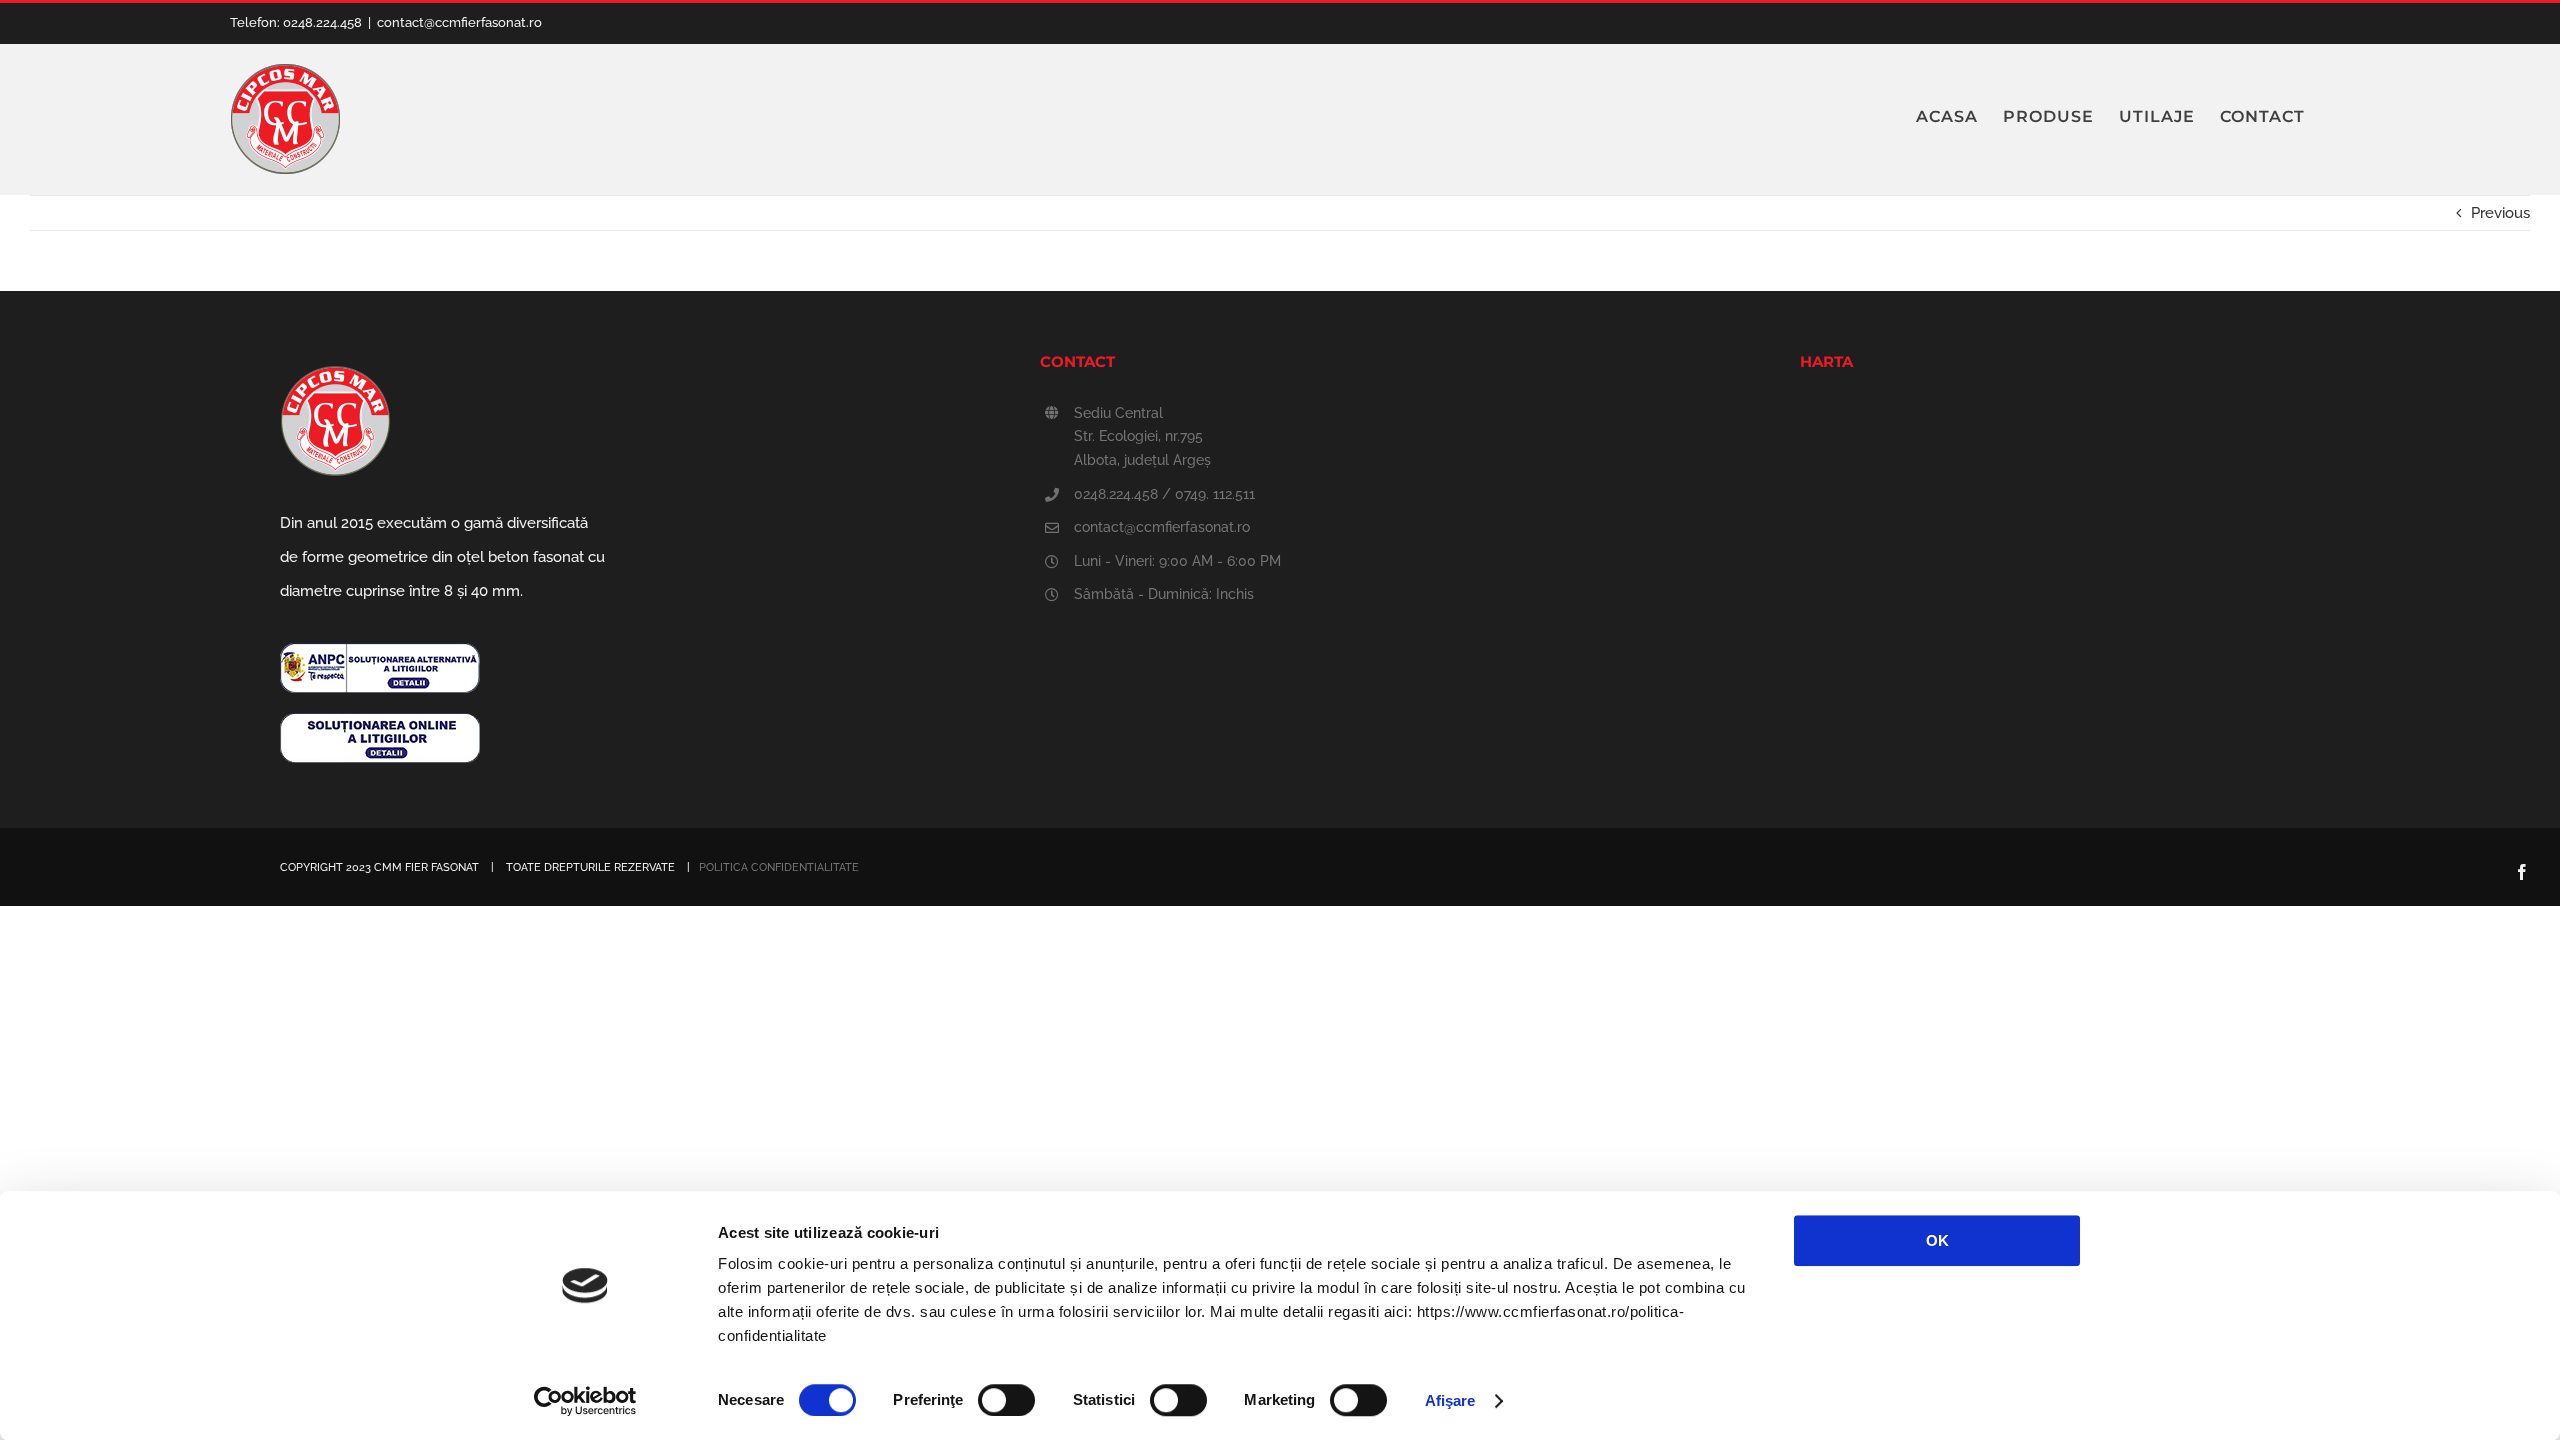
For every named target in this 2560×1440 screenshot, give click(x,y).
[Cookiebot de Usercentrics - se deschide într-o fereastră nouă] (585, 1401)
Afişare (1450, 1400)
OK (1937, 1240)
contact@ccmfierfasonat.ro (459, 22)
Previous (2500, 213)
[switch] (1006, 1400)
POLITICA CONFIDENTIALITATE (779, 867)
